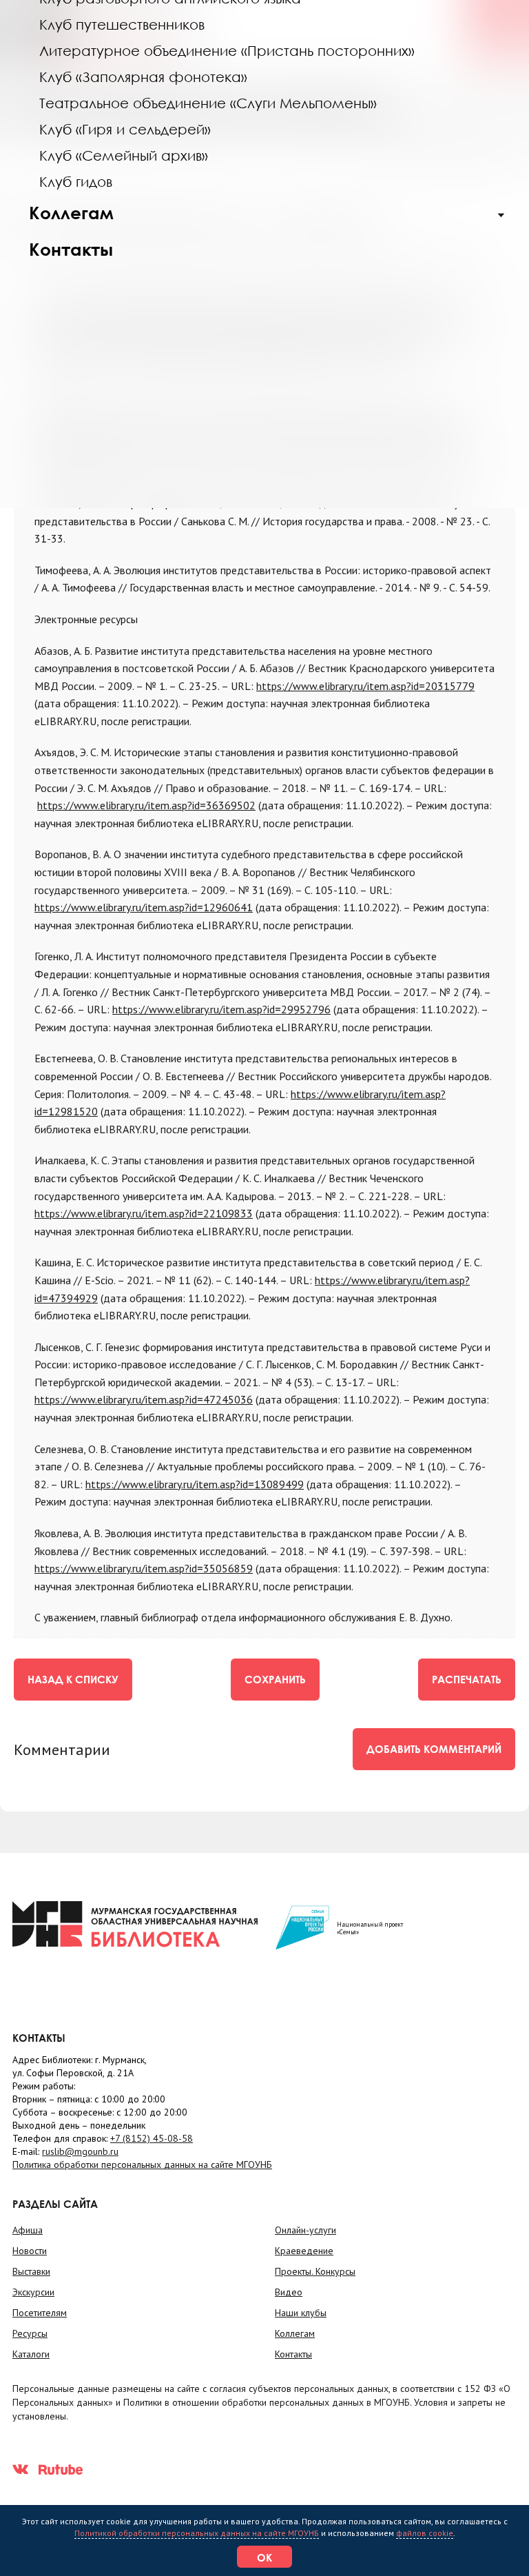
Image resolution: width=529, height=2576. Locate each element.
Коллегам (71, 213)
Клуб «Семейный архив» (124, 155)
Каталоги (31, 2354)
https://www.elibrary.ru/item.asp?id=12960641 (144, 907)
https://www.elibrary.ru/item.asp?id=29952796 (221, 1009)
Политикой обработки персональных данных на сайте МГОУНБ (197, 2533)
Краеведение (304, 2251)
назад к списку (73, 1679)
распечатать (467, 1679)
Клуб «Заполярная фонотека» (143, 77)
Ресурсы (30, 2333)
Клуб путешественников (122, 24)
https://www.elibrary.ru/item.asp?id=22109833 (144, 1213)
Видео (289, 2292)
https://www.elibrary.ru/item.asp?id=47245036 (144, 1399)
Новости (30, 2251)
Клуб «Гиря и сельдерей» (125, 129)
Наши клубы (301, 2313)
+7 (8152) (152, 2138)
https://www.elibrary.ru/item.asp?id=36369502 (146, 805)
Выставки (31, 2271)
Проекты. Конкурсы (315, 2271)
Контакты (71, 249)
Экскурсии (33, 2292)
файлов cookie (425, 2533)
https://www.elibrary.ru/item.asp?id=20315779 (365, 686)
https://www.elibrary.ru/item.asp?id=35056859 (144, 1568)
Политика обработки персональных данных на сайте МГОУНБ (142, 2164)
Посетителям (40, 2313)
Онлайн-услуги (305, 2230)
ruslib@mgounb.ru (80, 2151)
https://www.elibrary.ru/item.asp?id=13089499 (195, 1484)
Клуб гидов (76, 181)
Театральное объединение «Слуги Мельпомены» (208, 103)
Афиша (28, 2230)
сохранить (275, 1679)
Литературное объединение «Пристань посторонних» (227, 50)
